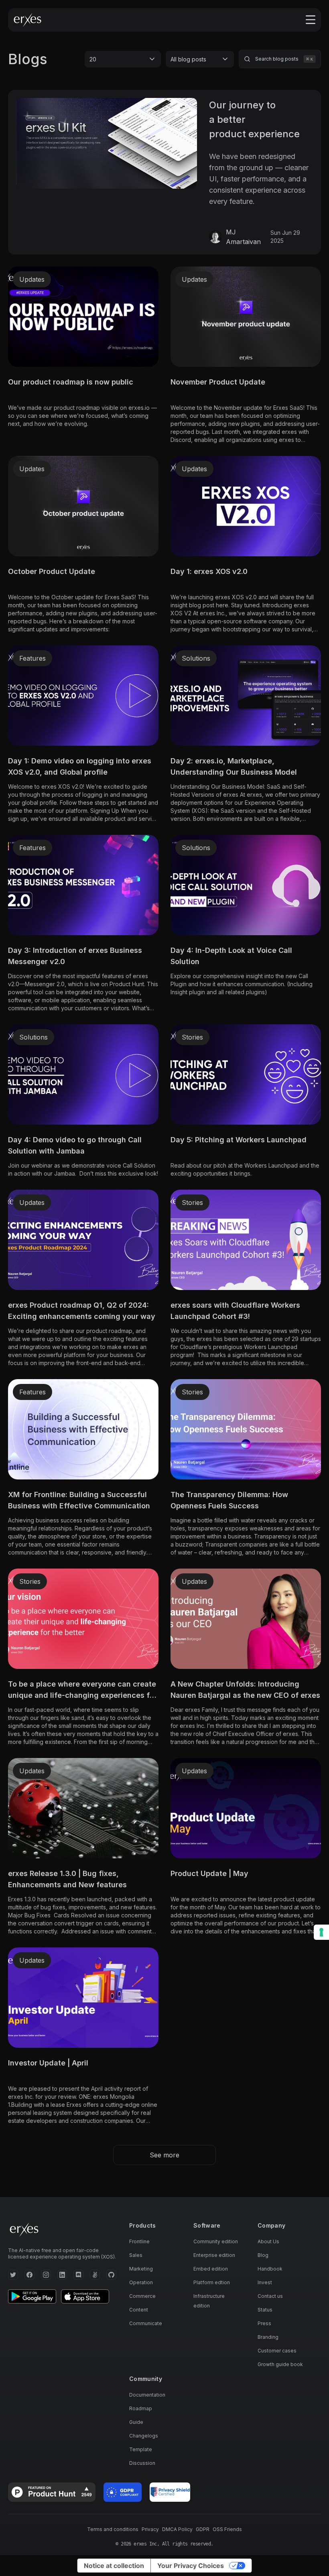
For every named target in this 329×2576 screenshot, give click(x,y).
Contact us (270, 2296)
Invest (265, 2282)
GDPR (203, 2529)
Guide (136, 2422)
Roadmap (141, 2408)
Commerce (142, 2296)
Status (265, 2310)
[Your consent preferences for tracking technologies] (321, 1932)
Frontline (139, 2241)
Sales (136, 2255)
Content (139, 2310)
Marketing (141, 2269)
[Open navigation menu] (311, 20)
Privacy (150, 2529)
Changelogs (144, 2436)
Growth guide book (280, 2364)
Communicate (146, 2323)
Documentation (147, 2395)
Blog (263, 2255)
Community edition (216, 2241)
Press (264, 2323)
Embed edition (211, 2269)
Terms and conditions (113, 2529)
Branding (268, 2337)
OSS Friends (227, 2529)
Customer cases (277, 2351)
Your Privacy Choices (191, 2566)
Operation (141, 2282)
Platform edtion (212, 2282)
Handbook (270, 2269)
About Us (268, 2241)
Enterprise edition (214, 2255)
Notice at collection (114, 2566)
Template (141, 2449)
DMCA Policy (177, 2529)
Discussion (142, 2463)
